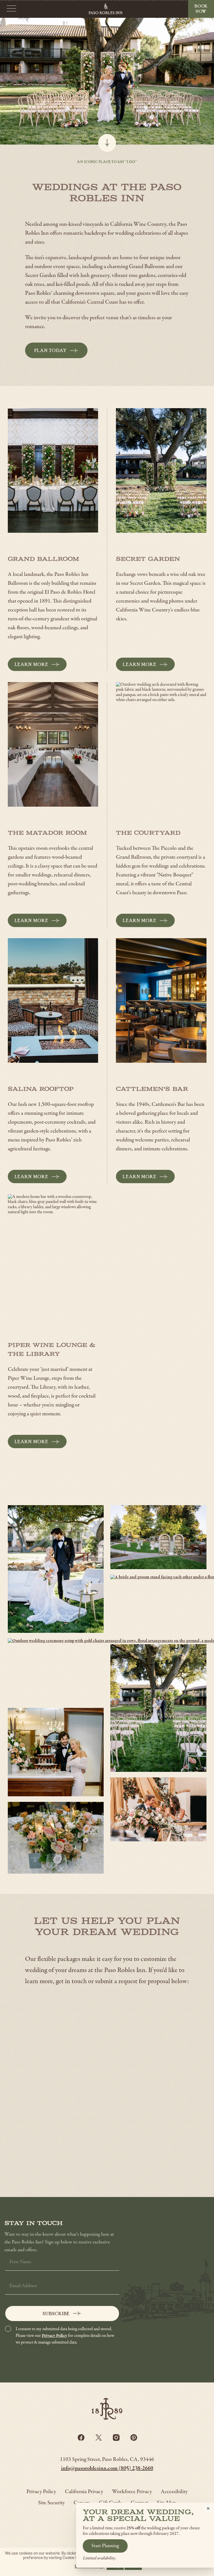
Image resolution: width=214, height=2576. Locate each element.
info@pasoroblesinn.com (90, 2469)
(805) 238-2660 (136, 2469)
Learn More (31, 664)
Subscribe (56, 2314)
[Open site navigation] (11, 9)
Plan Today (57, 353)
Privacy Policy (54, 2336)
